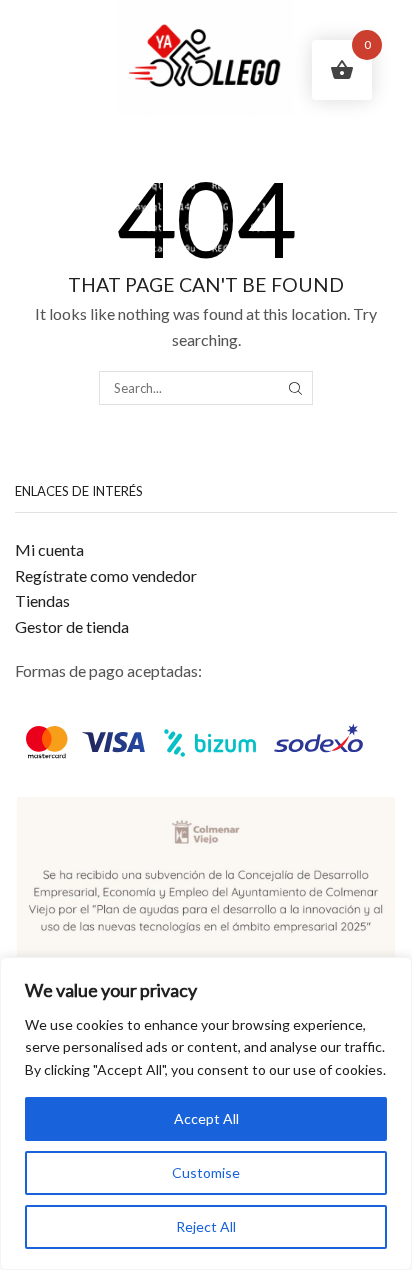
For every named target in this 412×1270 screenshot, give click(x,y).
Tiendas (42, 600)
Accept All (206, 1118)
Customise (206, 1172)
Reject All (206, 1226)
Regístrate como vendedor (106, 575)
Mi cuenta (49, 549)
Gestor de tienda (72, 626)
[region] (206, 1113)
